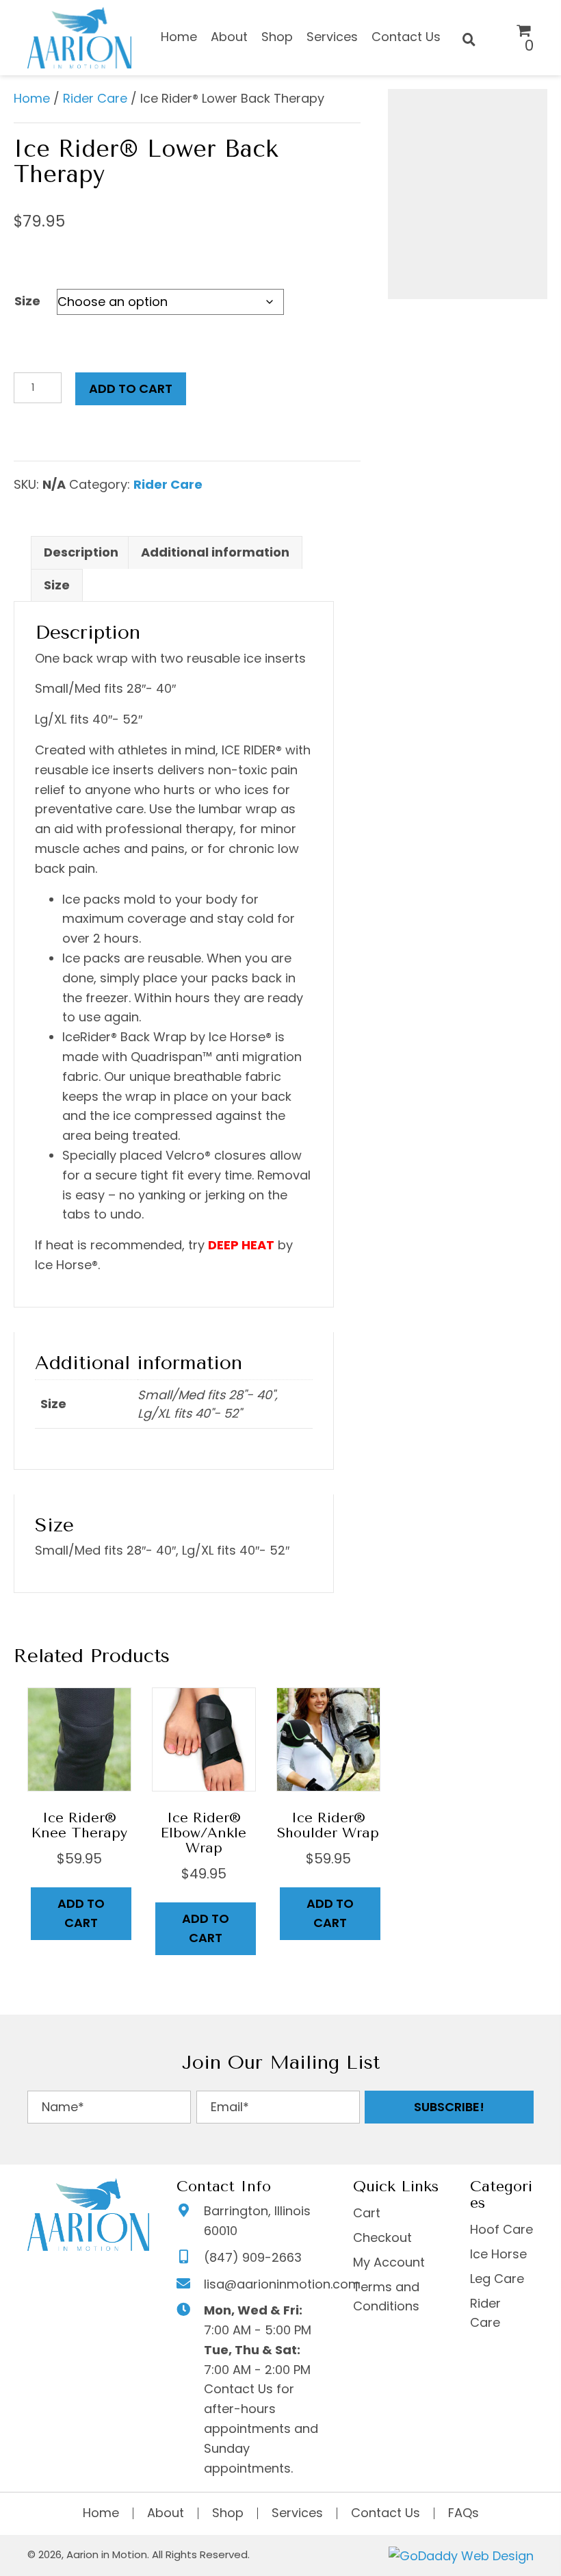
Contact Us (386, 2513)
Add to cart (131, 388)
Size (27, 301)
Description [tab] (81, 552)
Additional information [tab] (215, 552)
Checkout (382, 2237)
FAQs (464, 2513)
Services (297, 2513)
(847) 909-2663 (253, 2257)
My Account (389, 2262)
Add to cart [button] (81, 1913)
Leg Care (497, 2279)
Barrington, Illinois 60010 (257, 2221)
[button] (449, 2107)
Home (32, 98)
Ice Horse (498, 2254)
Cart (367, 2213)
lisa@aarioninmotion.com (282, 2284)
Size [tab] (57, 585)
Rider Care (95, 98)
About (166, 2513)
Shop (228, 2513)
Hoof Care (501, 2229)
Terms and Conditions (386, 2297)
